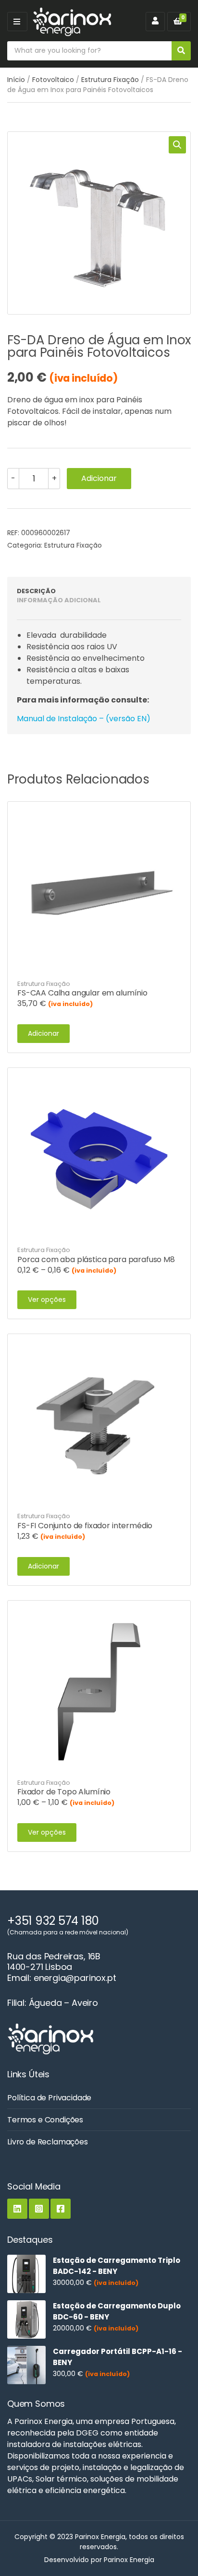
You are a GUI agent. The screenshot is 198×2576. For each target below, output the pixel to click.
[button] (177, 145)
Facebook (61, 2209)
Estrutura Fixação (110, 80)
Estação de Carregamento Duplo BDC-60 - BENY (117, 2311)
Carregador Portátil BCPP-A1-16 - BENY (118, 2357)
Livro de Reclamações (48, 2142)
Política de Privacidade (49, 2098)
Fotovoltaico (53, 80)
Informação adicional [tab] (59, 600)
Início (16, 80)
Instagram (39, 2209)
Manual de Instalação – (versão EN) (84, 719)
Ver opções (47, 1300)
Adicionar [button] (43, 1033)
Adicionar (99, 478)
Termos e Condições (45, 2120)
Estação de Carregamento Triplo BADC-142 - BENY (117, 2266)
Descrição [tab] (36, 591)
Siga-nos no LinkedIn (17, 2209)
